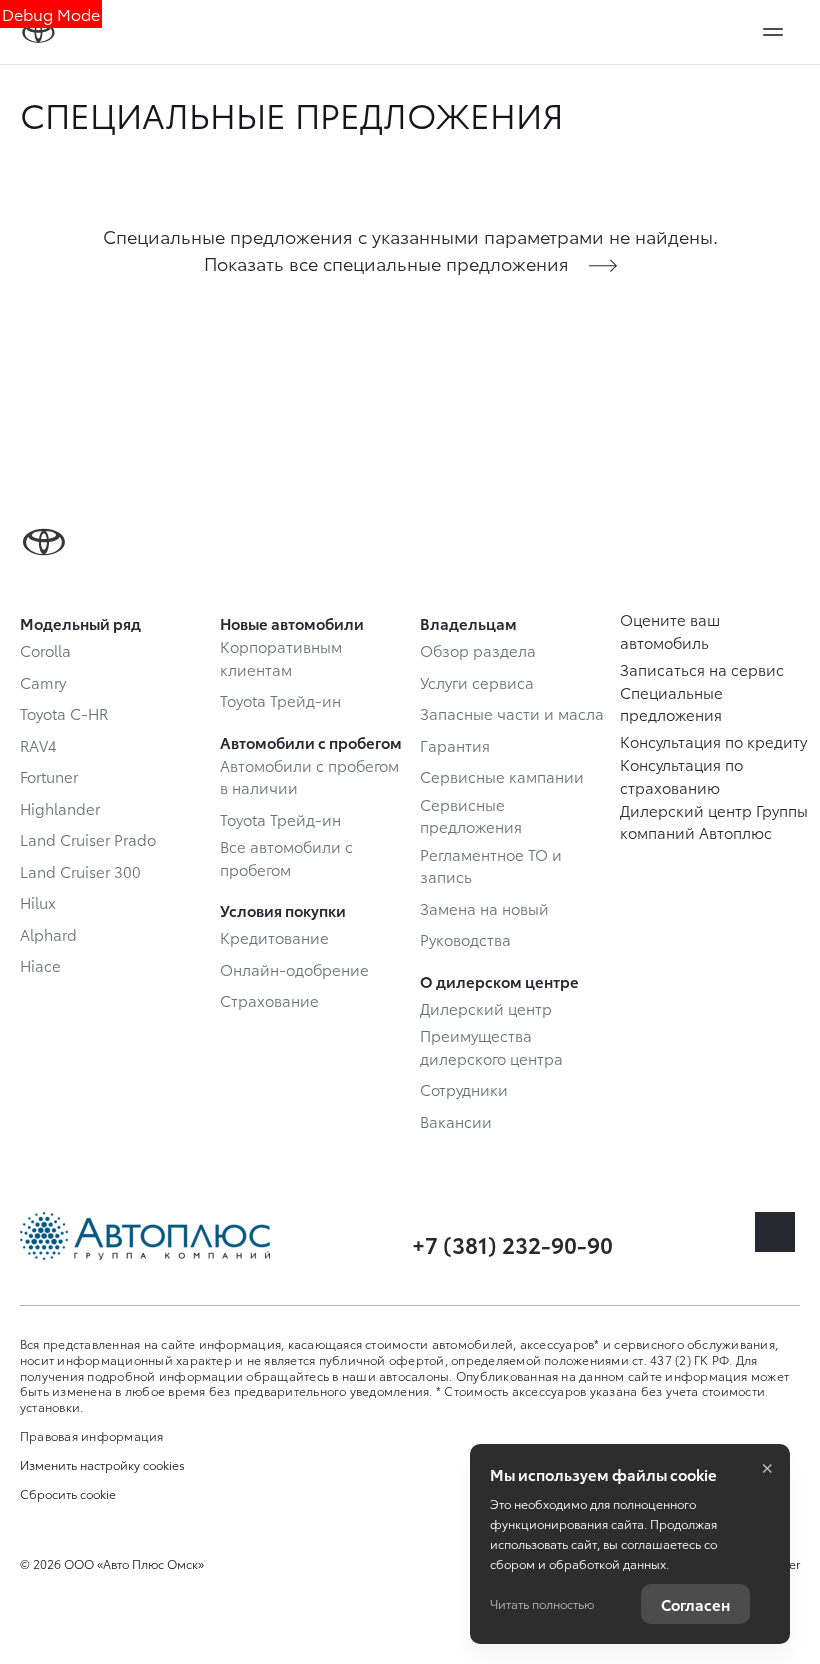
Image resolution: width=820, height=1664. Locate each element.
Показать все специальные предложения (386, 262)
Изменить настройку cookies (102, 1465)
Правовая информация (92, 1435)
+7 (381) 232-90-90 (512, 1243)
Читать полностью (542, 1603)
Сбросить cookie (68, 1494)
